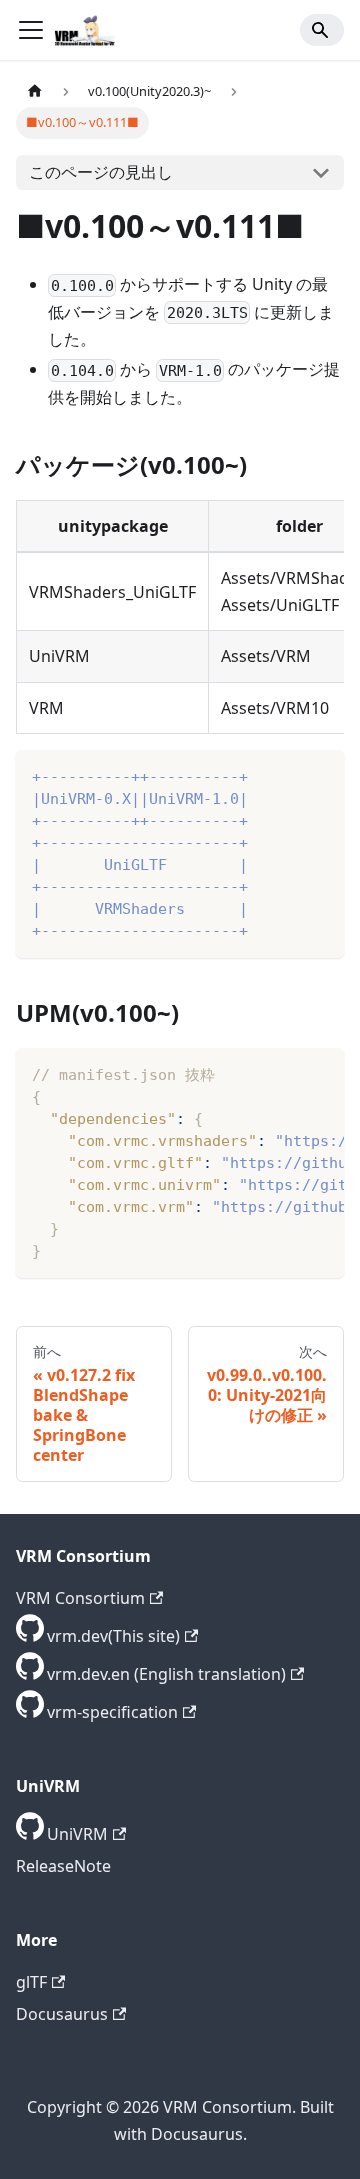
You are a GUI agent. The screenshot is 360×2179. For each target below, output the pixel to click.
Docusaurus (62, 2014)
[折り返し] (283, 1073)
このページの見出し (101, 172)
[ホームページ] (35, 91)
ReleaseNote (63, 1866)
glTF (31, 1982)
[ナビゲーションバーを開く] (31, 30)
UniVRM (77, 1834)
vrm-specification (112, 1712)
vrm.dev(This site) (113, 1636)
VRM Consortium (80, 1598)
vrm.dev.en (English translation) (166, 1674)
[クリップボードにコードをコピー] (319, 774)
